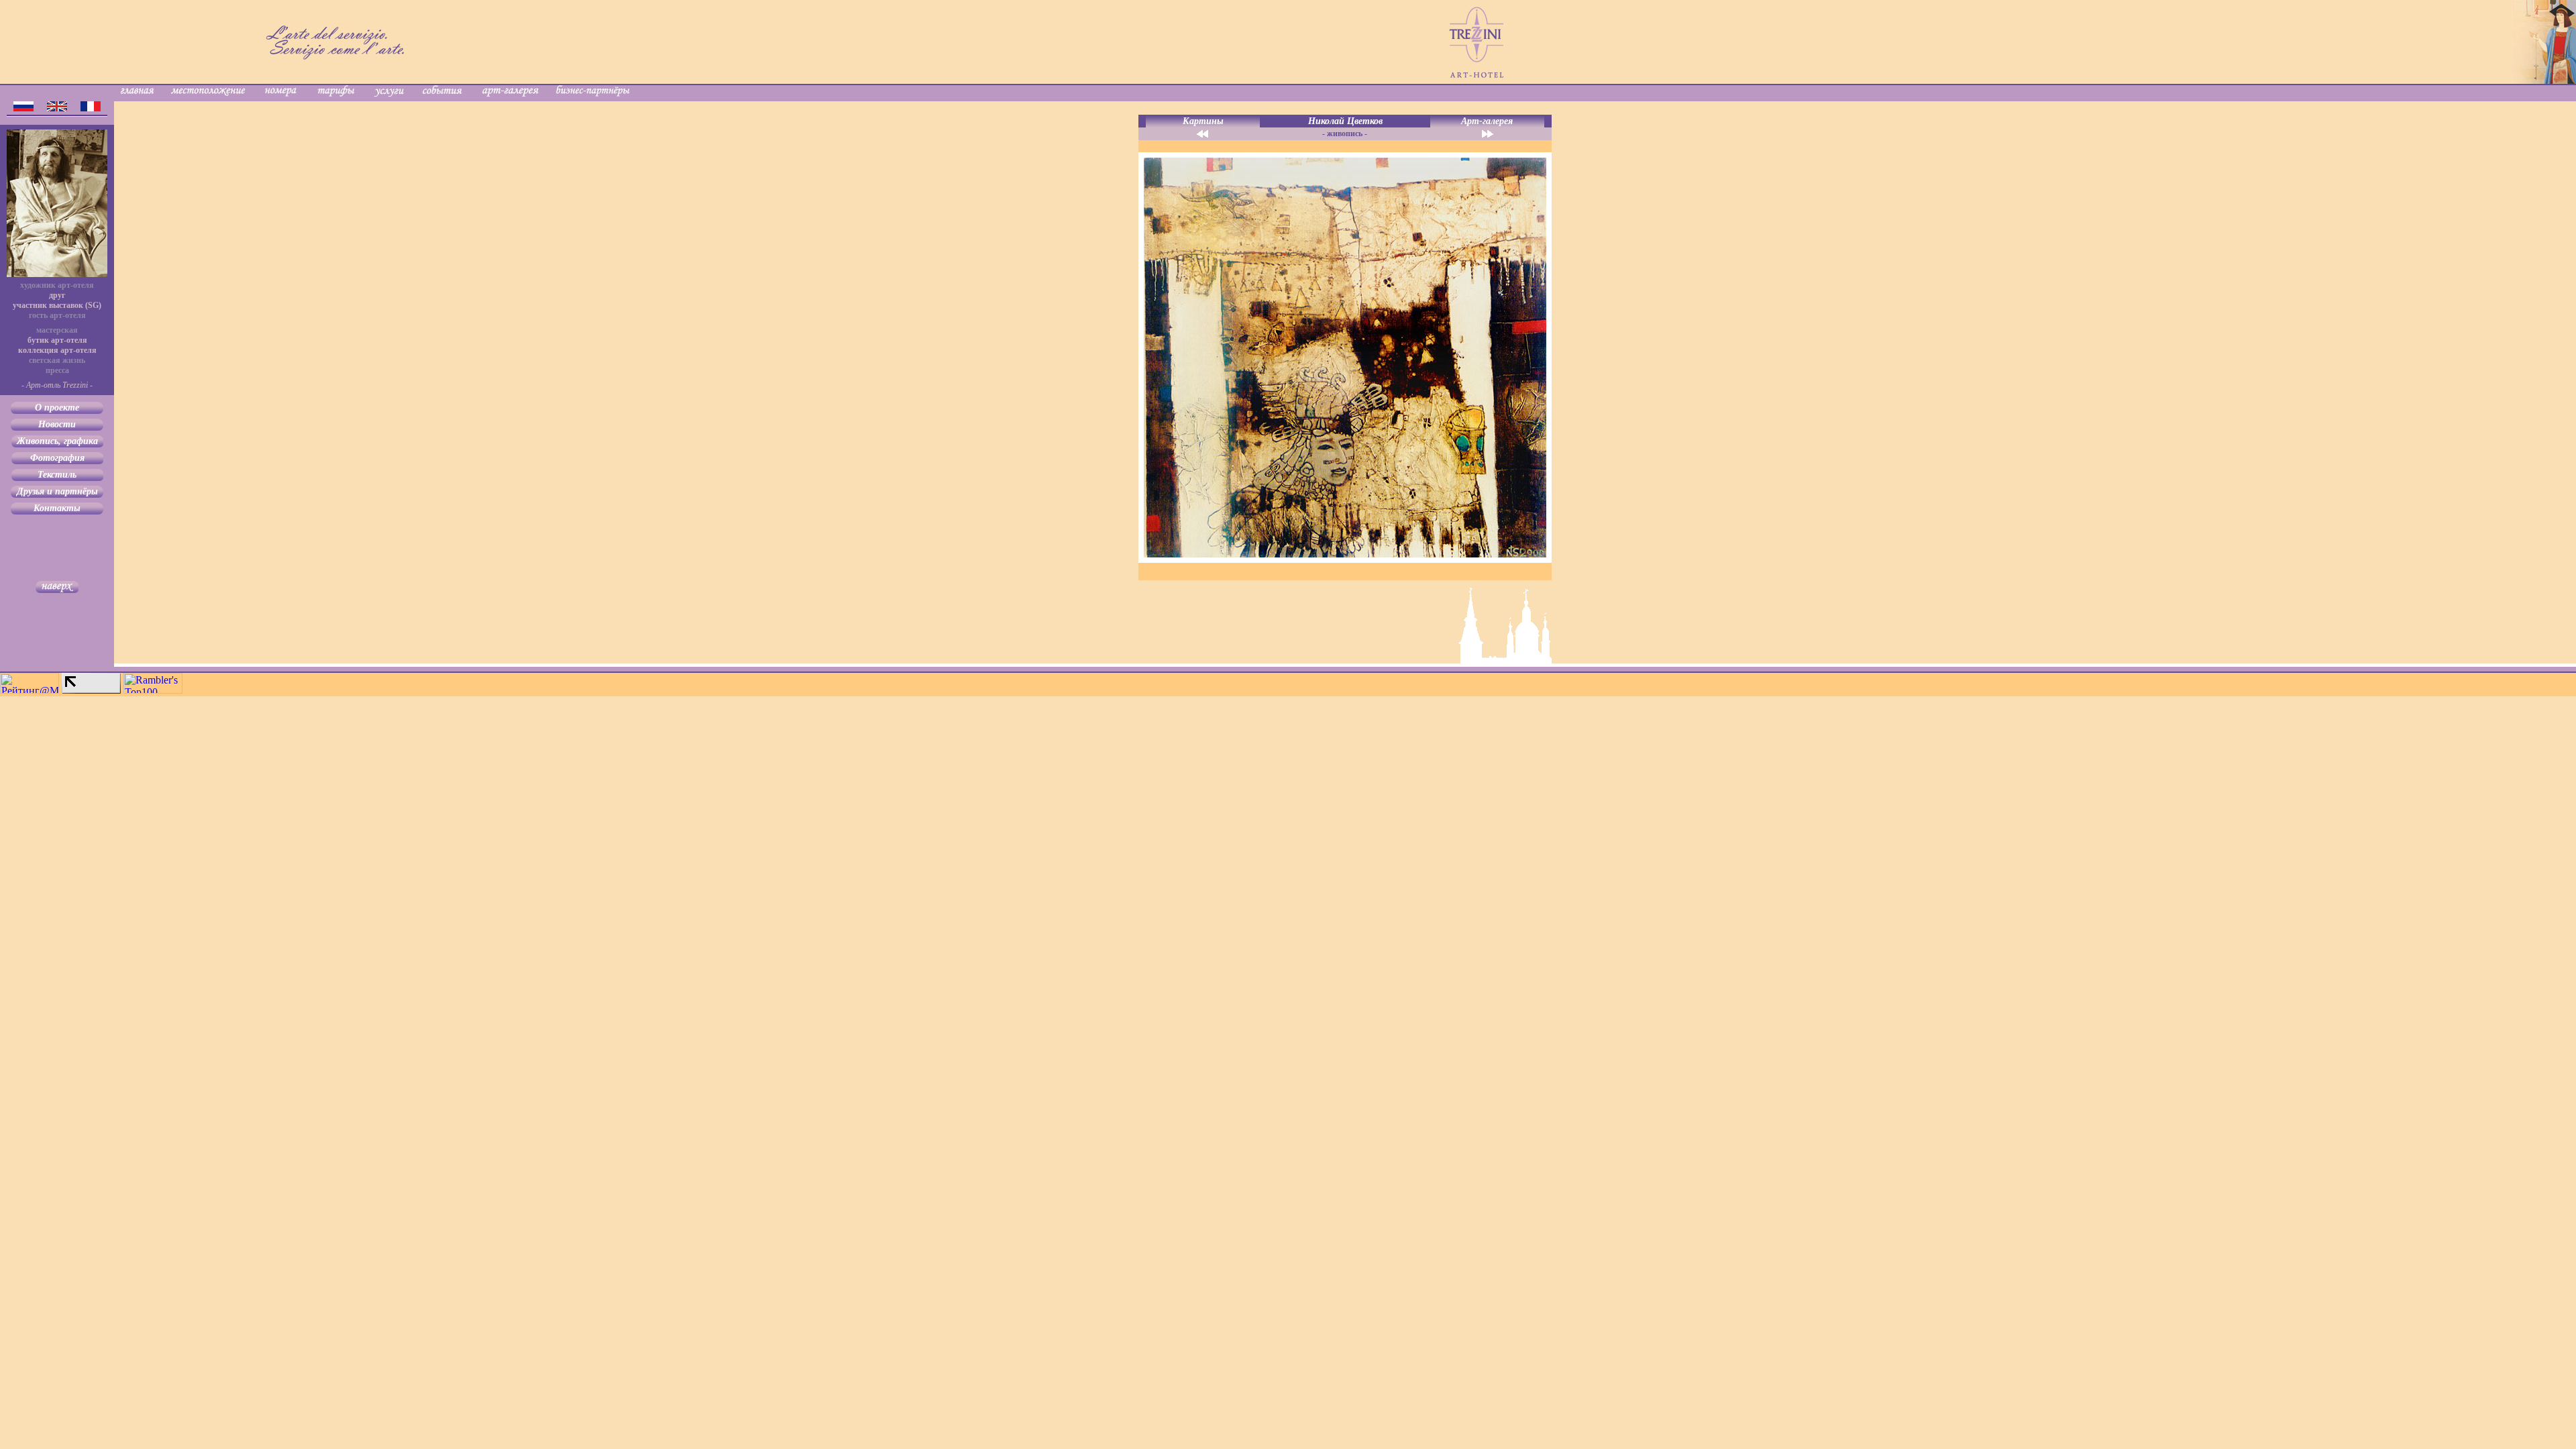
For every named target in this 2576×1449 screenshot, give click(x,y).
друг (57, 295)
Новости (57, 424)
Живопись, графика (57, 441)
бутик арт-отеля (57, 340)
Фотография (57, 458)
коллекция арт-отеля (57, 350)
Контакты (57, 508)
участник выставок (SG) (57, 305)
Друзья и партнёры (57, 491)
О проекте (57, 408)
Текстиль (57, 475)
